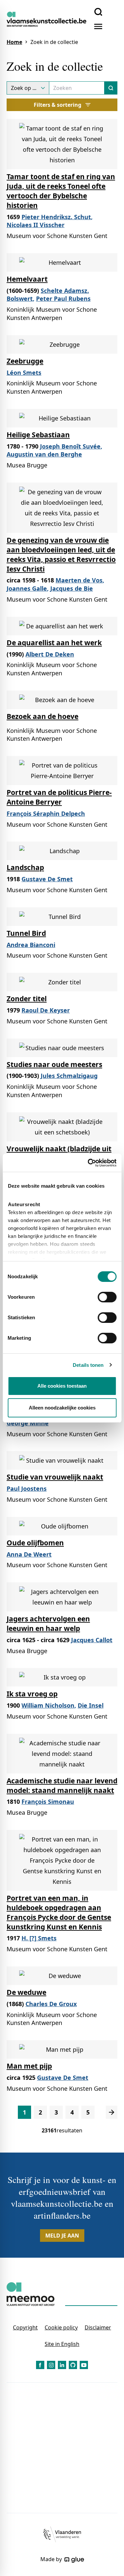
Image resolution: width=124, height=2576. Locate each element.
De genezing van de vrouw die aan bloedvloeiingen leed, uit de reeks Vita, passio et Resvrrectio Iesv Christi (61, 555)
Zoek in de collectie (54, 42)
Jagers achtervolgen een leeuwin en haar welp (48, 1624)
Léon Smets (24, 373)
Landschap (25, 867)
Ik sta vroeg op (32, 1694)
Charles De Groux (51, 2004)
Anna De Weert (29, 1554)
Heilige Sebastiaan (38, 435)
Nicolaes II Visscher (36, 225)
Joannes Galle (27, 588)
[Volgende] (112, 2112)
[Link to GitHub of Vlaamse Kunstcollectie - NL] (73, 2365)
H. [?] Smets (39, 1938)
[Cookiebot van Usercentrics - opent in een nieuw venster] (88, 1163)
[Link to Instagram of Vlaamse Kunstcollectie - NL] (51, 2365)
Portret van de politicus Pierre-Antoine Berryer (59, 797)
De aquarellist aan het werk (54, 643)
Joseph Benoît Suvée (70, 446)
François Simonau (48, 1802)
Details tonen (88, 1365)
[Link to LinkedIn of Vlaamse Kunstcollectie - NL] (62, 2365)
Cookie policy (61, 2327)
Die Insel (91, 1705)
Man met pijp (29, 2066)
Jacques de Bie (72, 588)
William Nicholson (48, 1705)
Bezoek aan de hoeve (42, 716)
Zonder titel (27, 999)
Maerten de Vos (79, 580)
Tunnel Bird (26, 933)
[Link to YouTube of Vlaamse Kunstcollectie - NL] (84, 2365)
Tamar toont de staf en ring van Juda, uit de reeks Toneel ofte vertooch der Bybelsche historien (61, 191)
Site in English (62, 2344)
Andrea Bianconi (31, 945)
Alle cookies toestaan (62, 1386)
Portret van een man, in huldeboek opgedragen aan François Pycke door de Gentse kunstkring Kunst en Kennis (59, 1912)
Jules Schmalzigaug (69, 1076)
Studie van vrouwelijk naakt (55, 1477)
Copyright (25, 2327)
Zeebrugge (25, 361)
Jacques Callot (92, 1640)
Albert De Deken (50, 654)
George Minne (28, 1423)
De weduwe (26, 1992)
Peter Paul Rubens (63, 298)
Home (14, 42)
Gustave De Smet (47, 879)
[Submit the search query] (111, 88)
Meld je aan (62, 2236)
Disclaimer (98, 2327)
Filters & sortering (58, 105)
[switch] (107, 1297)
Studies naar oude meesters (54, 1064)
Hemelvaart (27, 279)
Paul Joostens (27, 1488)
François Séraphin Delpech (46, 813)
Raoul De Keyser (46, 1010)
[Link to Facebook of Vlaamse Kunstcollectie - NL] (40, 2365)
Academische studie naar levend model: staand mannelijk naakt (62, 1785)
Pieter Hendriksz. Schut (56, 217)
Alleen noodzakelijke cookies (62, 1408)
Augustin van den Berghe (44, 454)
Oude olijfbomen (35, 1543)
